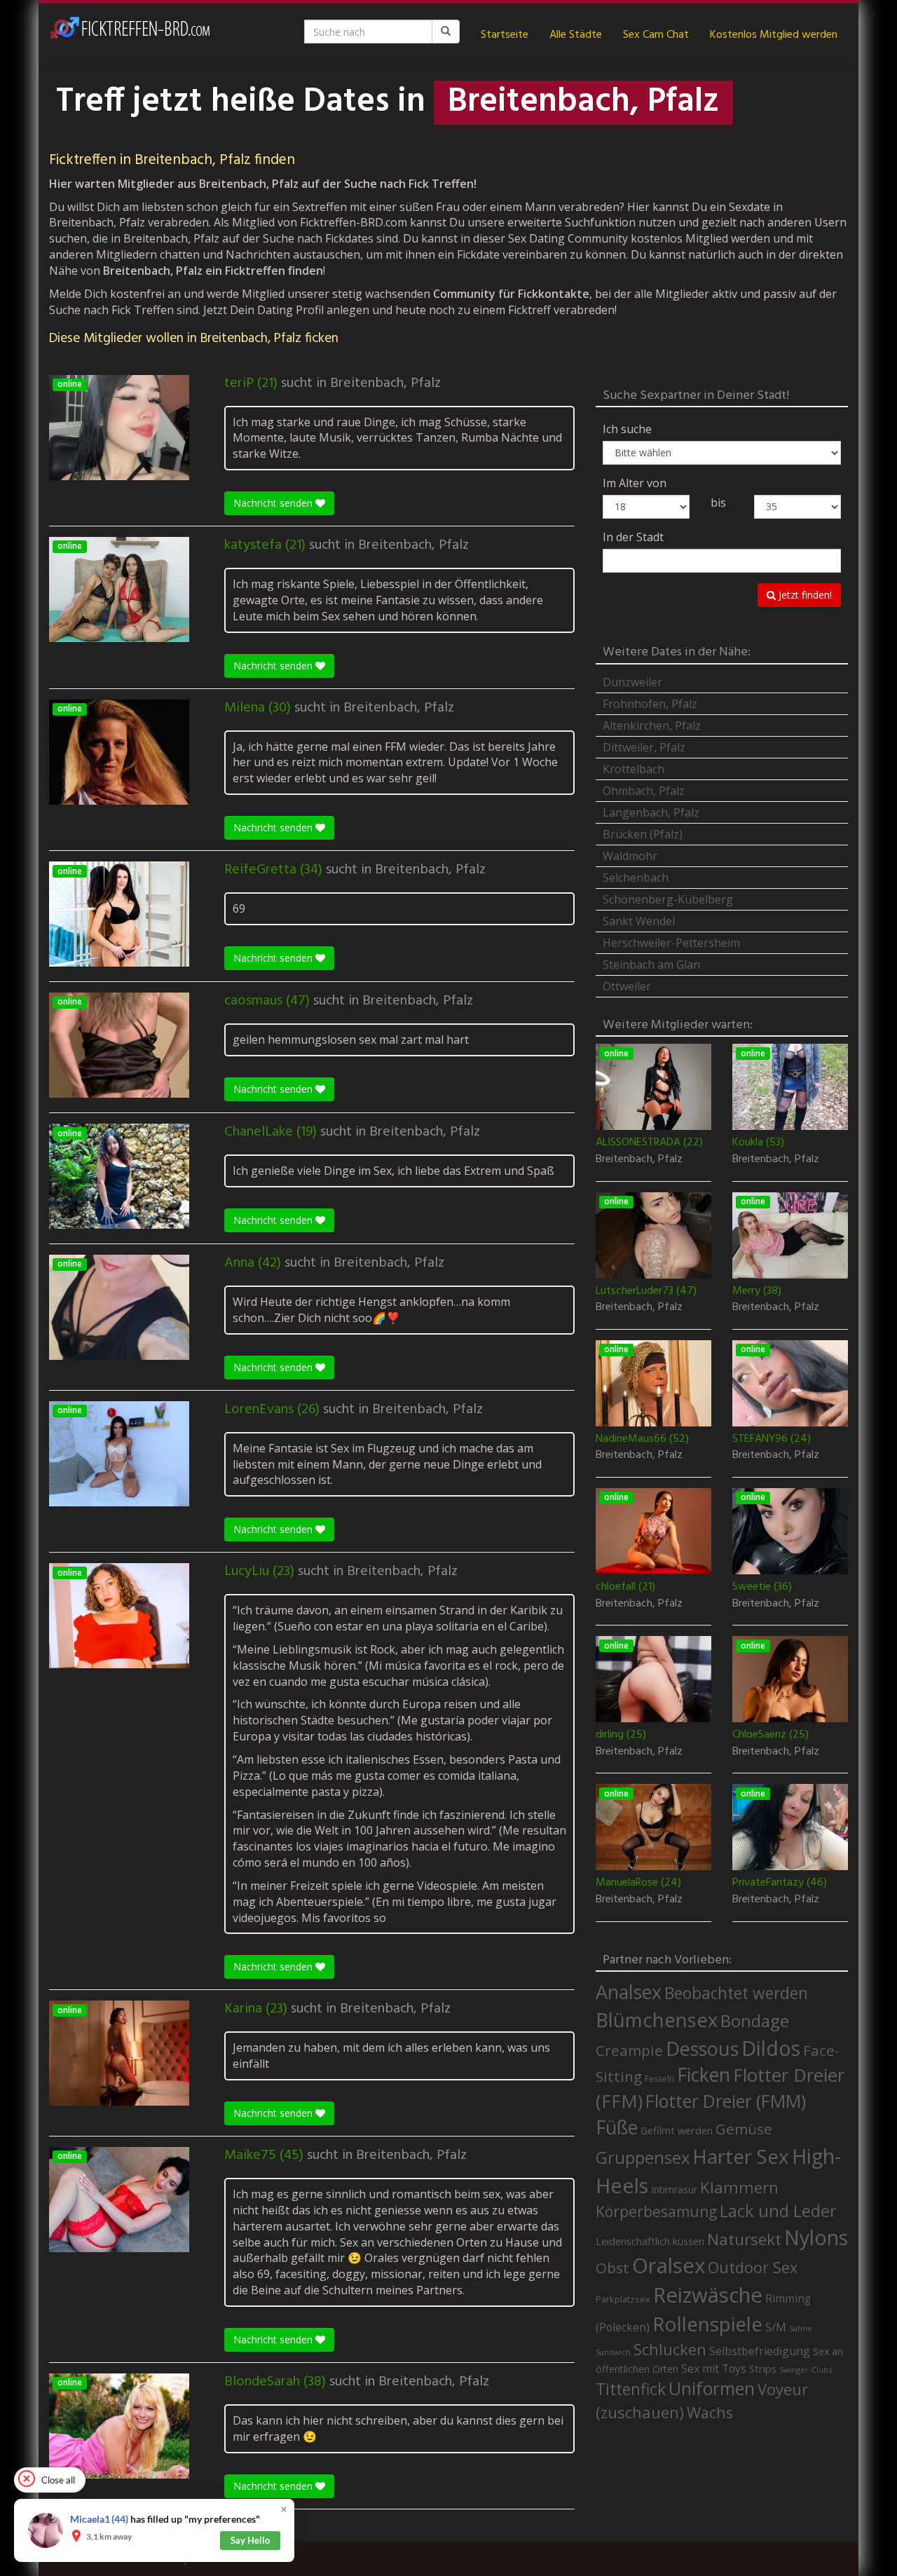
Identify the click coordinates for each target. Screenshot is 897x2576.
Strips (763, 2369)
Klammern (739, 2187)
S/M (776, 2327)
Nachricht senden (274, 503)
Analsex (629, 1992)
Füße (617, 2127)
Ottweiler (627, 986)
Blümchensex (657, 2020)
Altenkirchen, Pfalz (652, 725)
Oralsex (669, 2265)
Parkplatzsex (623, 2299)
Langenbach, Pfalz (651, 812)
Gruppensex (643, 2158)
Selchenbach (636, 878)
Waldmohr (630, 856)
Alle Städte (576, 35)
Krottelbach (634, 769)
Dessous (702, 2049)
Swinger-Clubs (806, 2370)
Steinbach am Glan (651, 965)
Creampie (629, 2050)
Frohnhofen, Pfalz (650, 704)
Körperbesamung (656, 2212)
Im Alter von (635, 483)
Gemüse (744, 2129)
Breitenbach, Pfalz (385, 383)
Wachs (710, 2412)
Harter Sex (741, 2156)
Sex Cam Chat (656, 35)
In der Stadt (633, 537)
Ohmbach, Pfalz (644, 791)
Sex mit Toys (714, 2369)
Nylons (816, 2237)
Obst (612, 2268)
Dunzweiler (632, 682)
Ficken (704, 2075)
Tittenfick (631, 2389)
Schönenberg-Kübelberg (668, 899)
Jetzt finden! (804, 595)
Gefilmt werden (677, 2130)
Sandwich (613, 2352)
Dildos (771, 2048)
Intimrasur (674, 2189)
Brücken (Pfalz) (643, 834)
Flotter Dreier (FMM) (726, 2101)
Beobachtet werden (736, 1993)
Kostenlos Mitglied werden (774, 35)
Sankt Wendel (639, 921)
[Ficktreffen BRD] (130, 35)
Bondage (755, 2021)
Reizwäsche (708, 2295)
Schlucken (670, 2349)
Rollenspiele (707, 2324)
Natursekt (744, 2239)
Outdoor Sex (753, 2267)
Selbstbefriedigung (760, 2351)
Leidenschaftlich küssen (650, 2241)
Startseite (505, 35)
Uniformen (712, 2388)
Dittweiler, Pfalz (644, 747)
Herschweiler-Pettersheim (671, 943)
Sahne (801, 2328)
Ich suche (627, 429)
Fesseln (659, 2079)
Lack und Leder (778, 2211)
